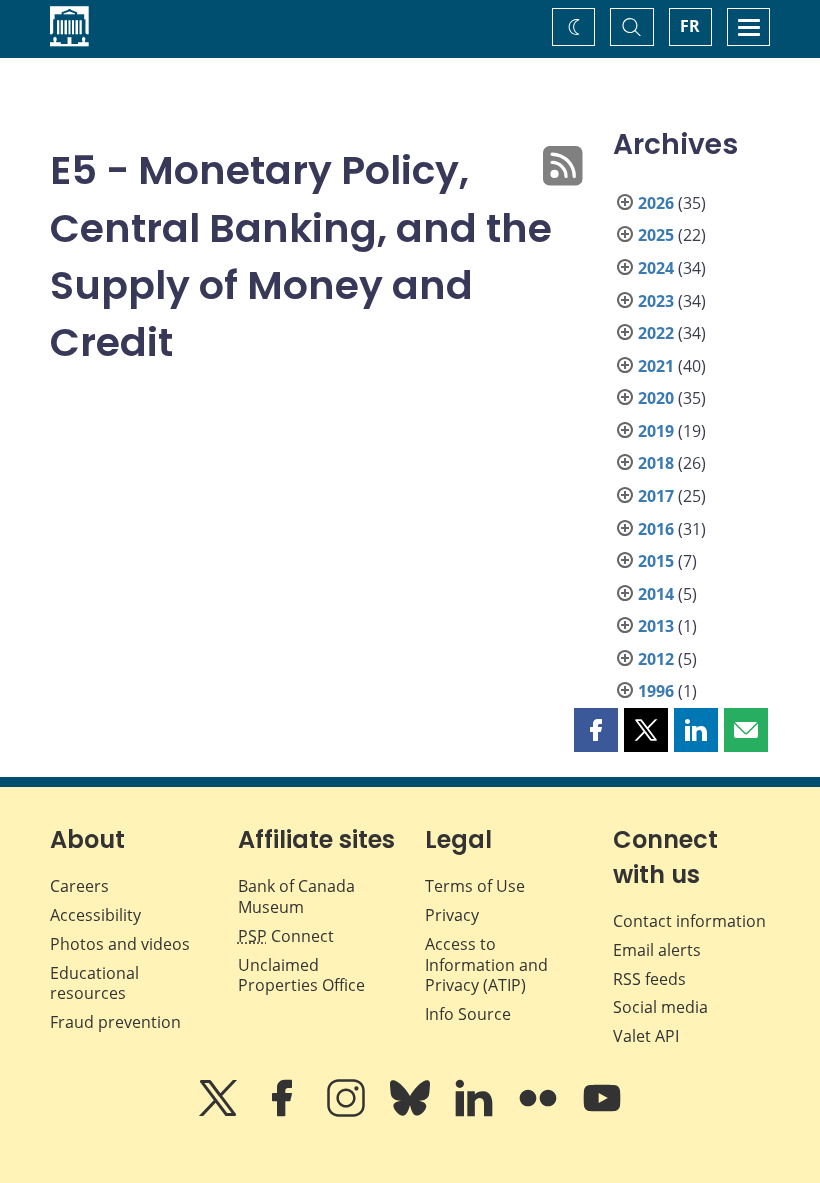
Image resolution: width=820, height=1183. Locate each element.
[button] (596, 730)
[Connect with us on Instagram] (348, 1112)
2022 (656, 333)
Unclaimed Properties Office (301, 975)
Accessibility (95, 915)
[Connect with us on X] (220, 1112)
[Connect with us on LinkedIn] (476, 1112)
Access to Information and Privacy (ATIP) (486, 965)
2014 (656, 594)
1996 (656, 691)
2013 (656, 626)
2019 (656, 431)
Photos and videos (120, 944)
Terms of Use (475, 886)
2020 (656, 398)
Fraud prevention (115, 1022)
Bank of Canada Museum (296, 896)
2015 (656, 561)
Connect (286, 936)
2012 (656, 659)
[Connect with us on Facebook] (284, 1112)
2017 (656, 496)
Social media (660, 1007)
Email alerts (657, 950)
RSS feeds (649, 979)
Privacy (452, 915)
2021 (656, 366)
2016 (656, 529)
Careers (79, 886)
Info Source (468, 1014)
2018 (656, 463)
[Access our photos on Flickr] (540, 1112)
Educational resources (94, 983)
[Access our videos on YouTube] (602, 1112)
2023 (656, 301)
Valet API (646, 1036)
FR (690, 26)
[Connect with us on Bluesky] (412, 1112)
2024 (656, 268)
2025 (656, 235)
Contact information (689, 921)
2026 (656, 203)
